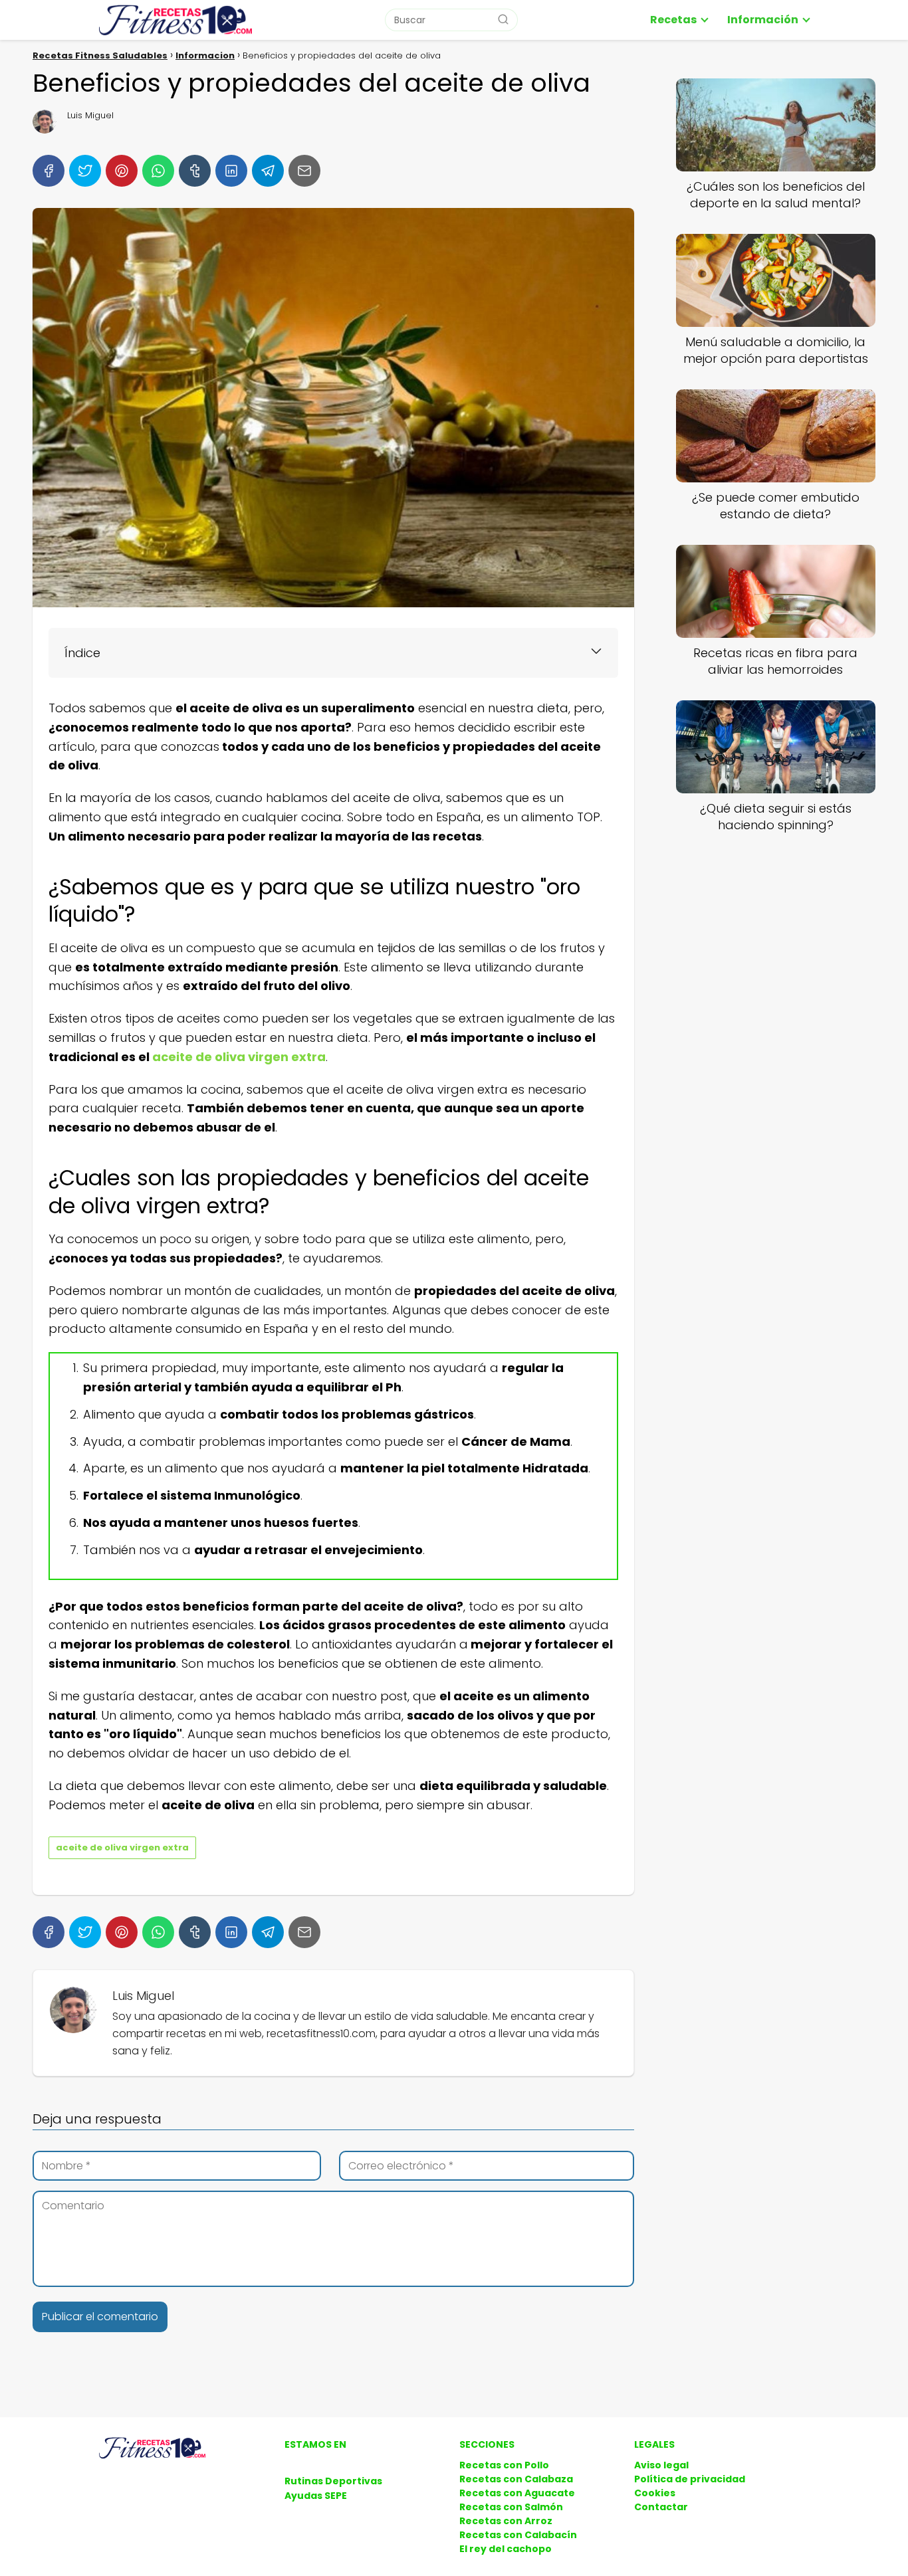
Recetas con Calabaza (516, 2479)
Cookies (655, 2493)
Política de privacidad (690, 2479)
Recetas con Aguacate (517, 2493)
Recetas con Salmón (511, 2507)
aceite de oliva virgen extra (239, 1057)
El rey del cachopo (506, 2549)
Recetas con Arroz (506, 2521)
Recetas (673, 20)
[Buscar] (503, 19)
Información (763, 20)
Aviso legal (661, 2465)
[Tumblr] (195, 171)
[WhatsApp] (158, 171)
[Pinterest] (122, 171)
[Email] (304, 171)
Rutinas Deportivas (333, 2481)
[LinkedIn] (231, 171)
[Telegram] (268, 171)
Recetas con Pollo (504, 2465)
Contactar (661, 2507)
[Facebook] (49, 171)
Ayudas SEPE (316, 2496)
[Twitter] (85, 171)
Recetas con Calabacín (518, 2535)
